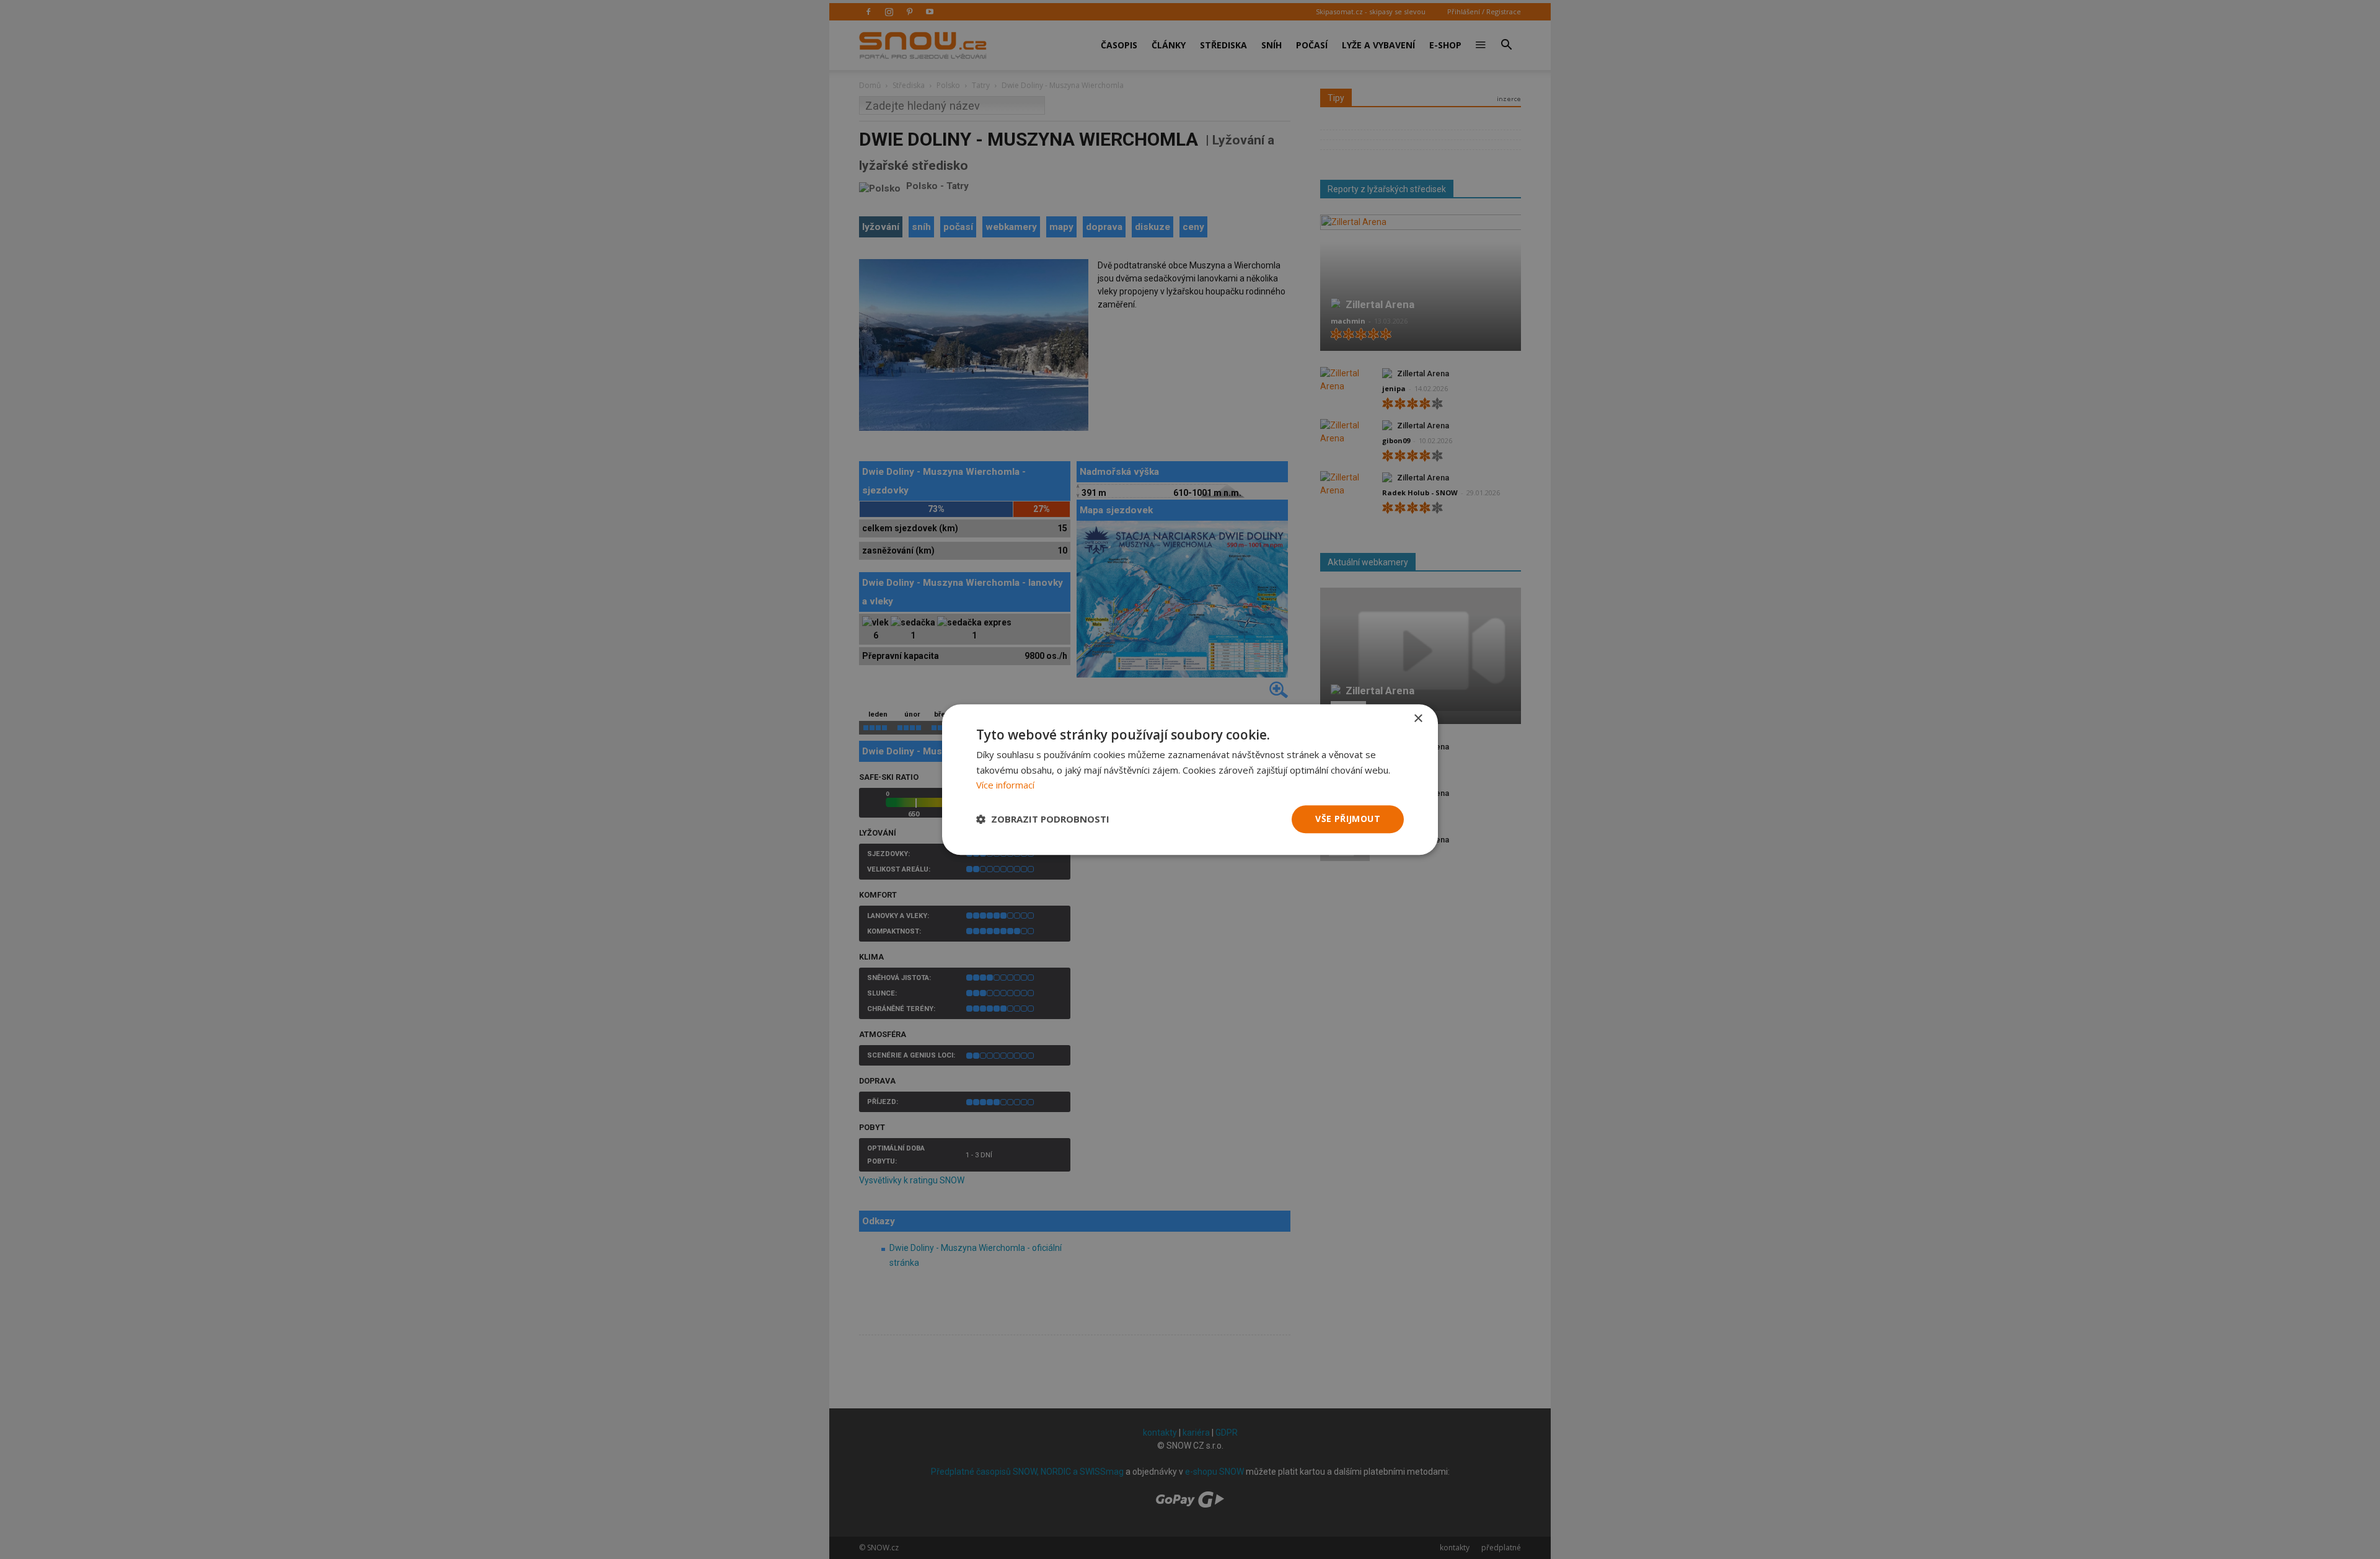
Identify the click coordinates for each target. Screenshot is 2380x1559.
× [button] (1418, 719)
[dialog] (1190, 779)
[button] (1043, 819)
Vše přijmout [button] (1348, 819)
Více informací (1005, 785)
